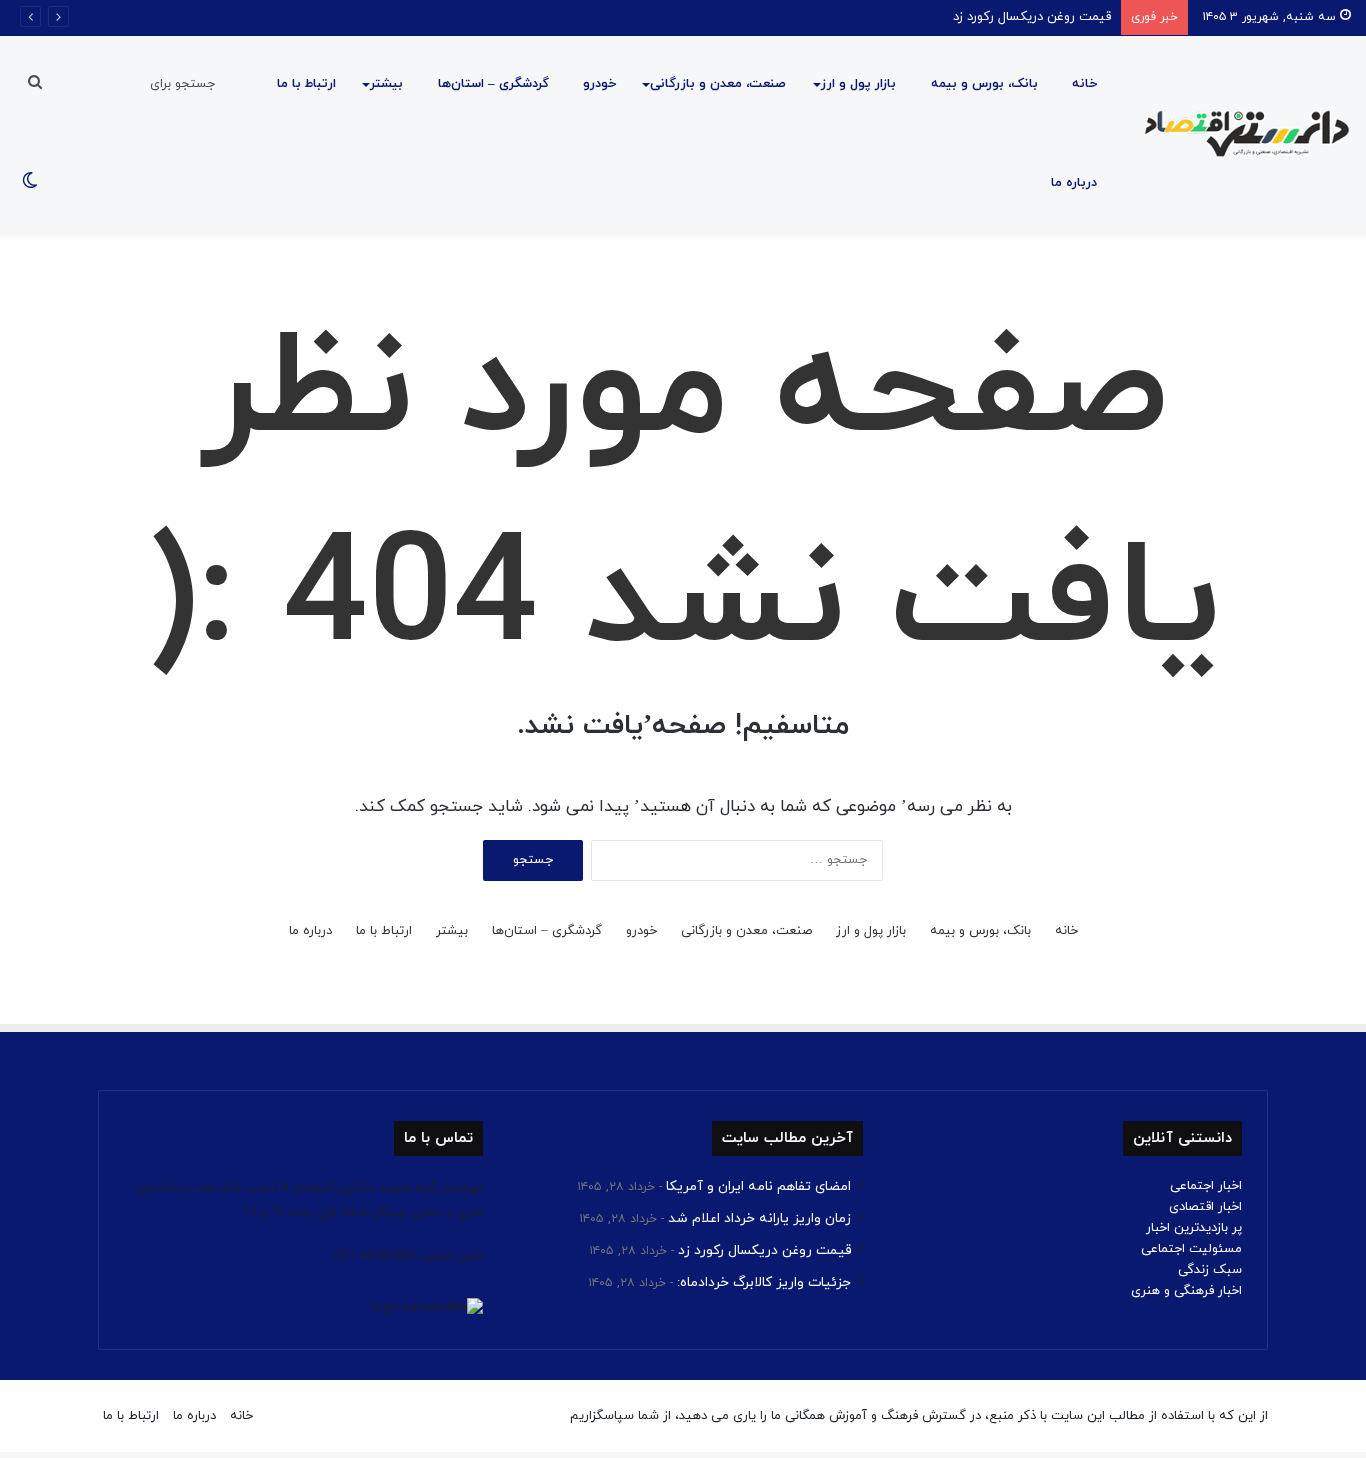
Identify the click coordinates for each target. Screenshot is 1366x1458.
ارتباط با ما (306, 84)
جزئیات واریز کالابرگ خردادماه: (764, 1282)
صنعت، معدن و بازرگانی (718, 84)
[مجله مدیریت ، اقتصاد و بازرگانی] (1241, 134)
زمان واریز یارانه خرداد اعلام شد (759, 1218)
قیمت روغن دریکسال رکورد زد (1032, 17)
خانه (1084, 84)
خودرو (599, 84)
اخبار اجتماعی (1206, 1186)
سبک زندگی (1210, 1270)
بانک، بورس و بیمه (984, 84)
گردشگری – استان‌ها (493, 84)
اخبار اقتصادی (1205, 1207)
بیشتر (386, 84)
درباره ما (1074, 183)
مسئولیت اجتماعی (1191, 1249)
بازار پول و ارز (858, 84)
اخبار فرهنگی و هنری (1186, 1291)
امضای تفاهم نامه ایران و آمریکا (758, 1186)
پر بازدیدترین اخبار (1194, 1228)
